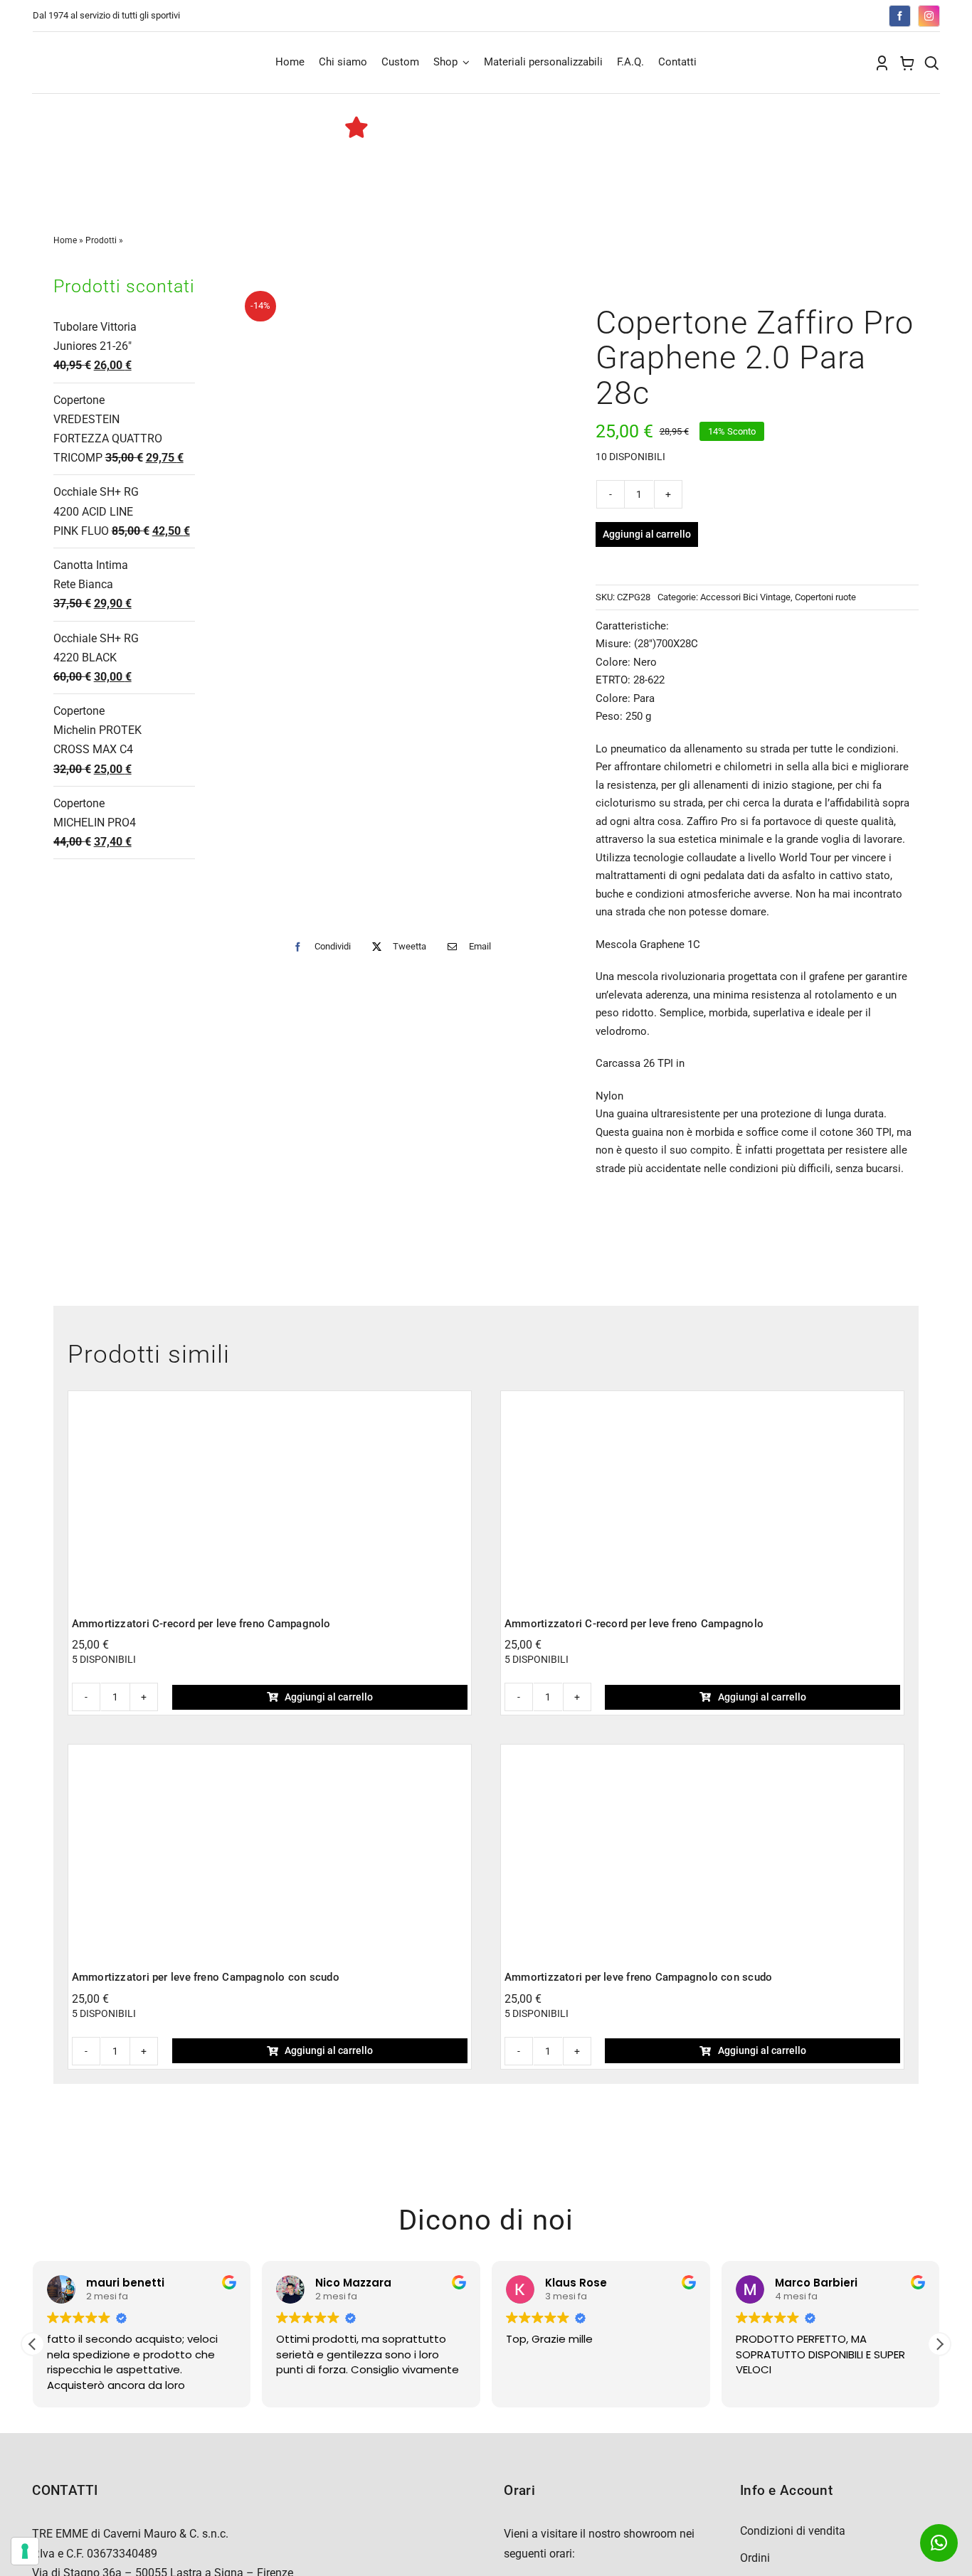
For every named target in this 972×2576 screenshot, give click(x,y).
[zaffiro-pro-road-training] (396, 600)
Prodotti (101, 240)
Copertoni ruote (825, 597)
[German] (808, 14)
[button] (939, 2344)
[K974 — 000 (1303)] (270, 1753)
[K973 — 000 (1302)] (702, 1753)
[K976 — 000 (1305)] (702, 1400)
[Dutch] (765, 14)
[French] (793, 14)
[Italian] (822, 14)
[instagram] (929, 16)
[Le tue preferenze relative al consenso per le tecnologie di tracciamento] (25, 2551)
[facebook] (900, 16)
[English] (779, 14)
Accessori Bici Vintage (745, 597)
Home (65, 240)
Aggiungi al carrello (647, 534)
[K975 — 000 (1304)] (270, 1400)
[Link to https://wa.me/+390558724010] (939, 2543)
